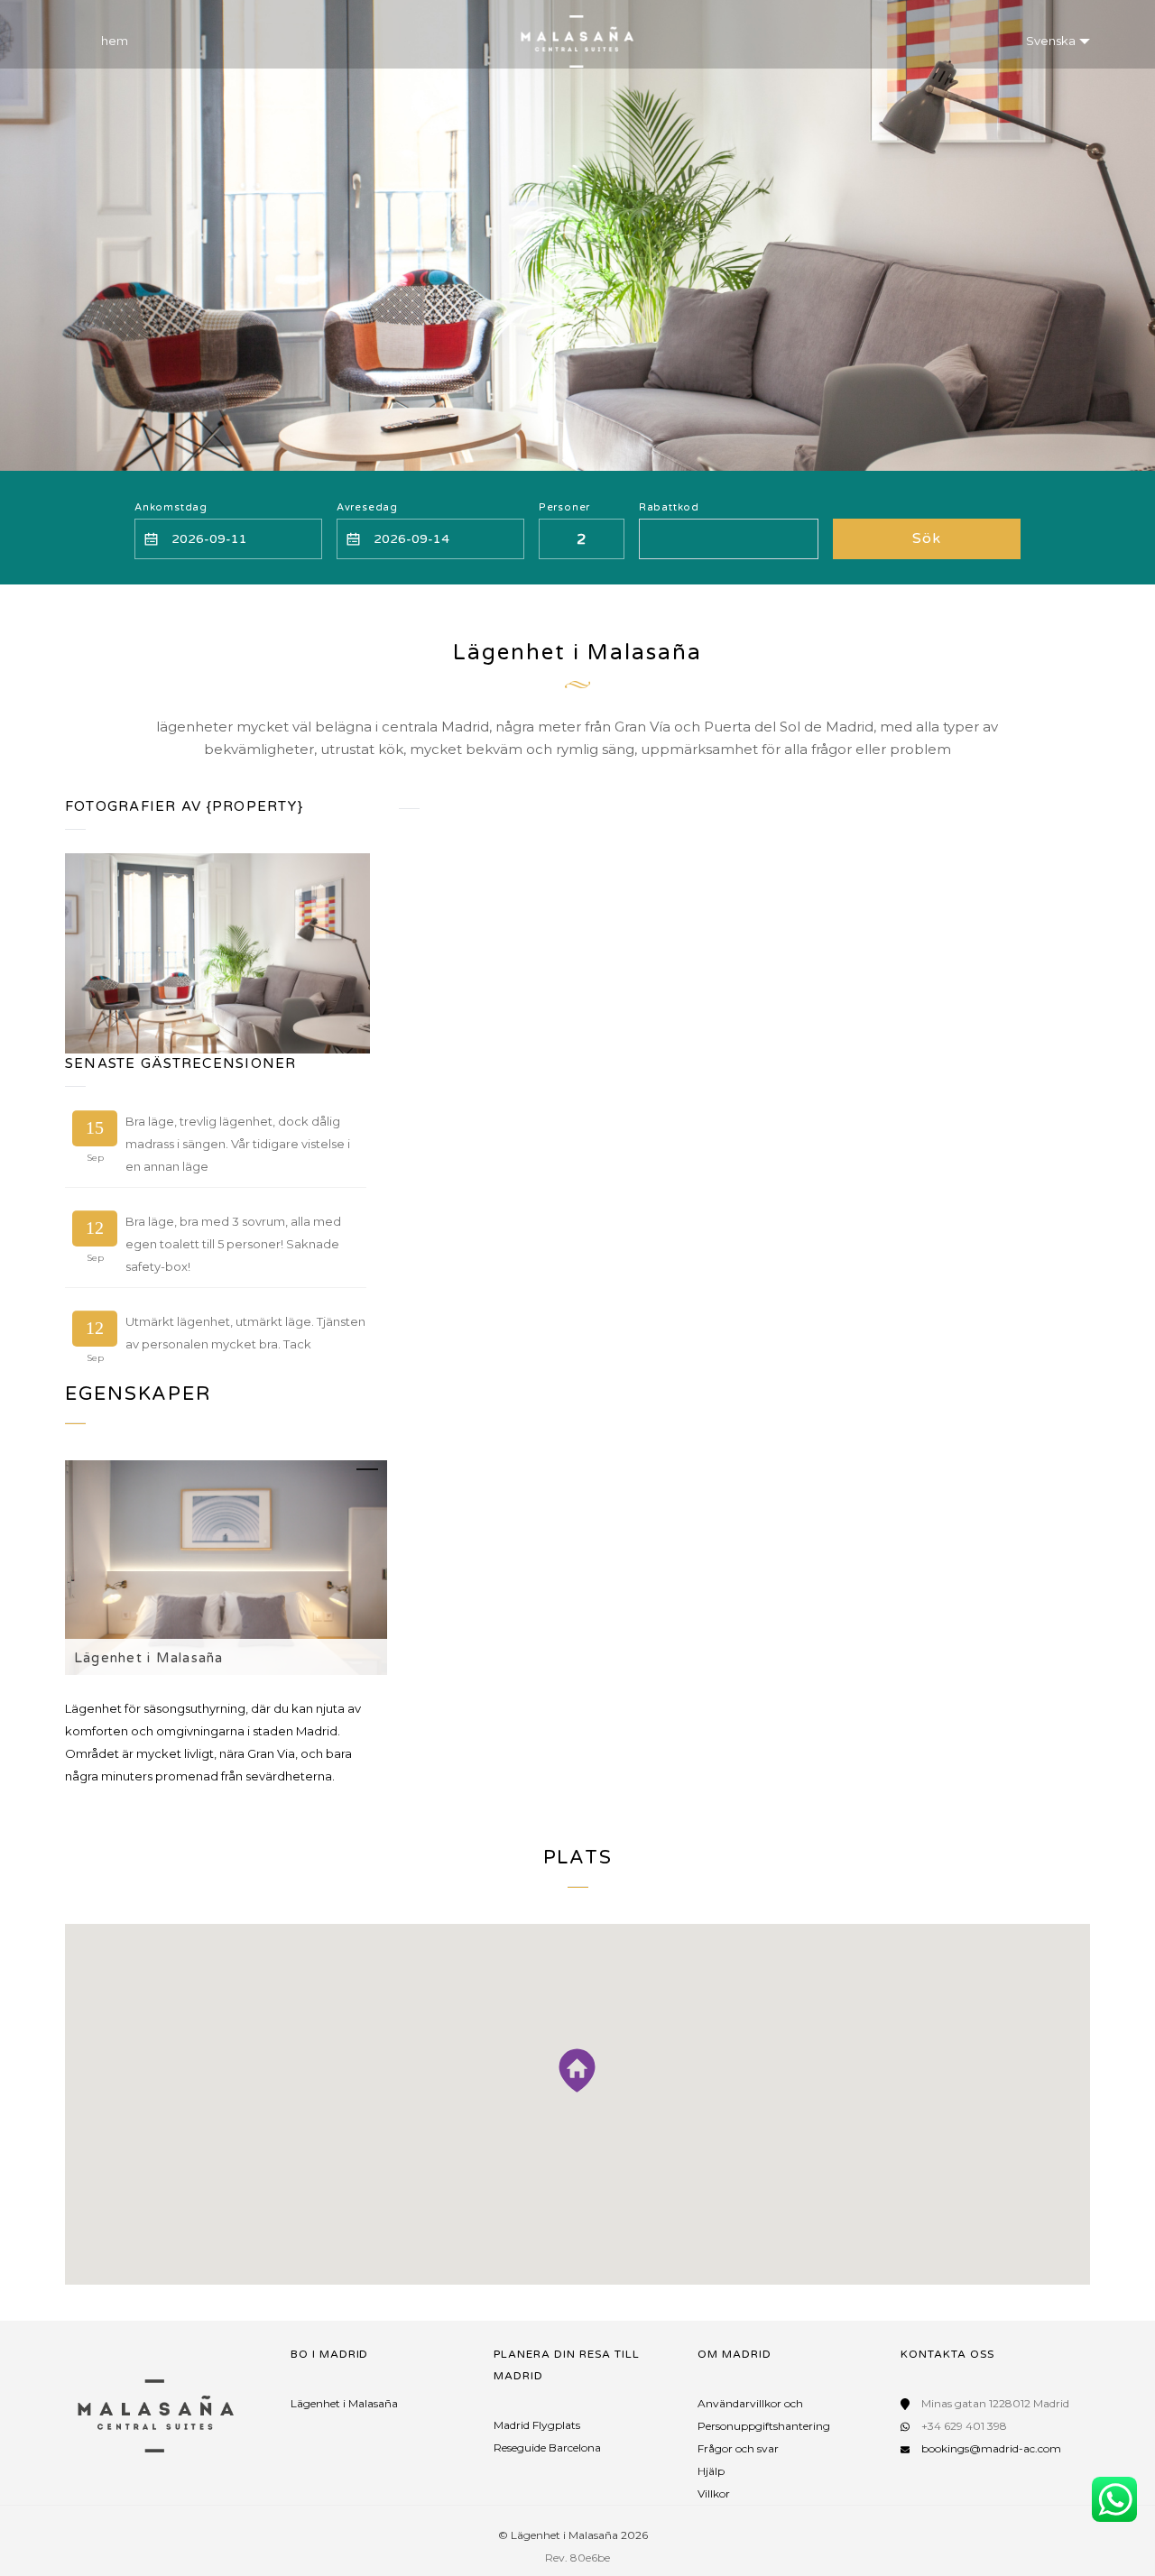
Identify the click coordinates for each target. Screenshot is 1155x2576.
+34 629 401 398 (964, 2426)
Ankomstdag (171, 507)
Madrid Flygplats (537, 2425)
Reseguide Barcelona (547, 2447)
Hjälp (711, 2471)
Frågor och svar (738, 2448)
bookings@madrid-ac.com (991, 2448)
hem (115, 41)
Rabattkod (669, 507)
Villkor (714, 2493)
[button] (577, 2070)
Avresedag (367, 507)
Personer (564, 507)
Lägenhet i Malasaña (149, 1658)
